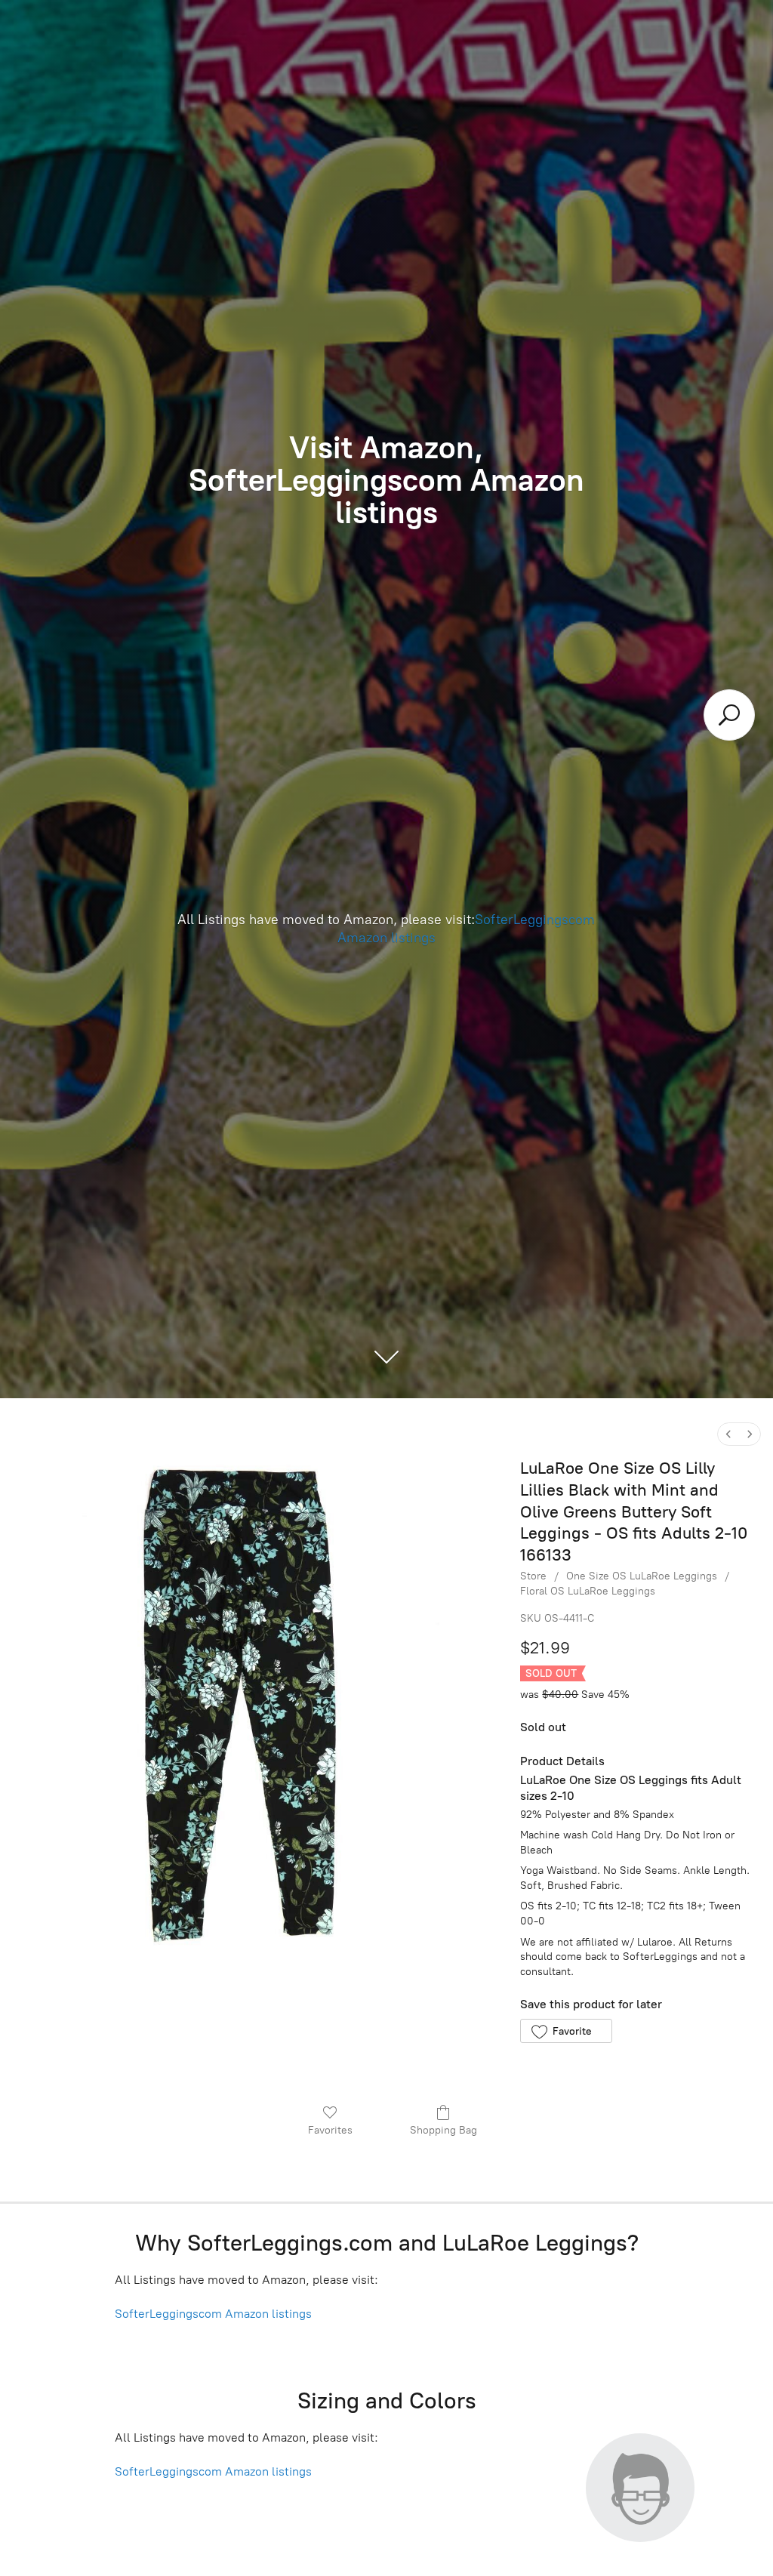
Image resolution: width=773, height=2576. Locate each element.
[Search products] (729, 715)
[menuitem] (728, 1434)
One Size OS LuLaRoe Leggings (642, 1576)
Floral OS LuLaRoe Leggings (588, 1591)
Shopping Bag (443, 2130)
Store (533, 1576)
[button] (566, 2031)
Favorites (330, 2130)
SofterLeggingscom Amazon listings (213, 2314)
